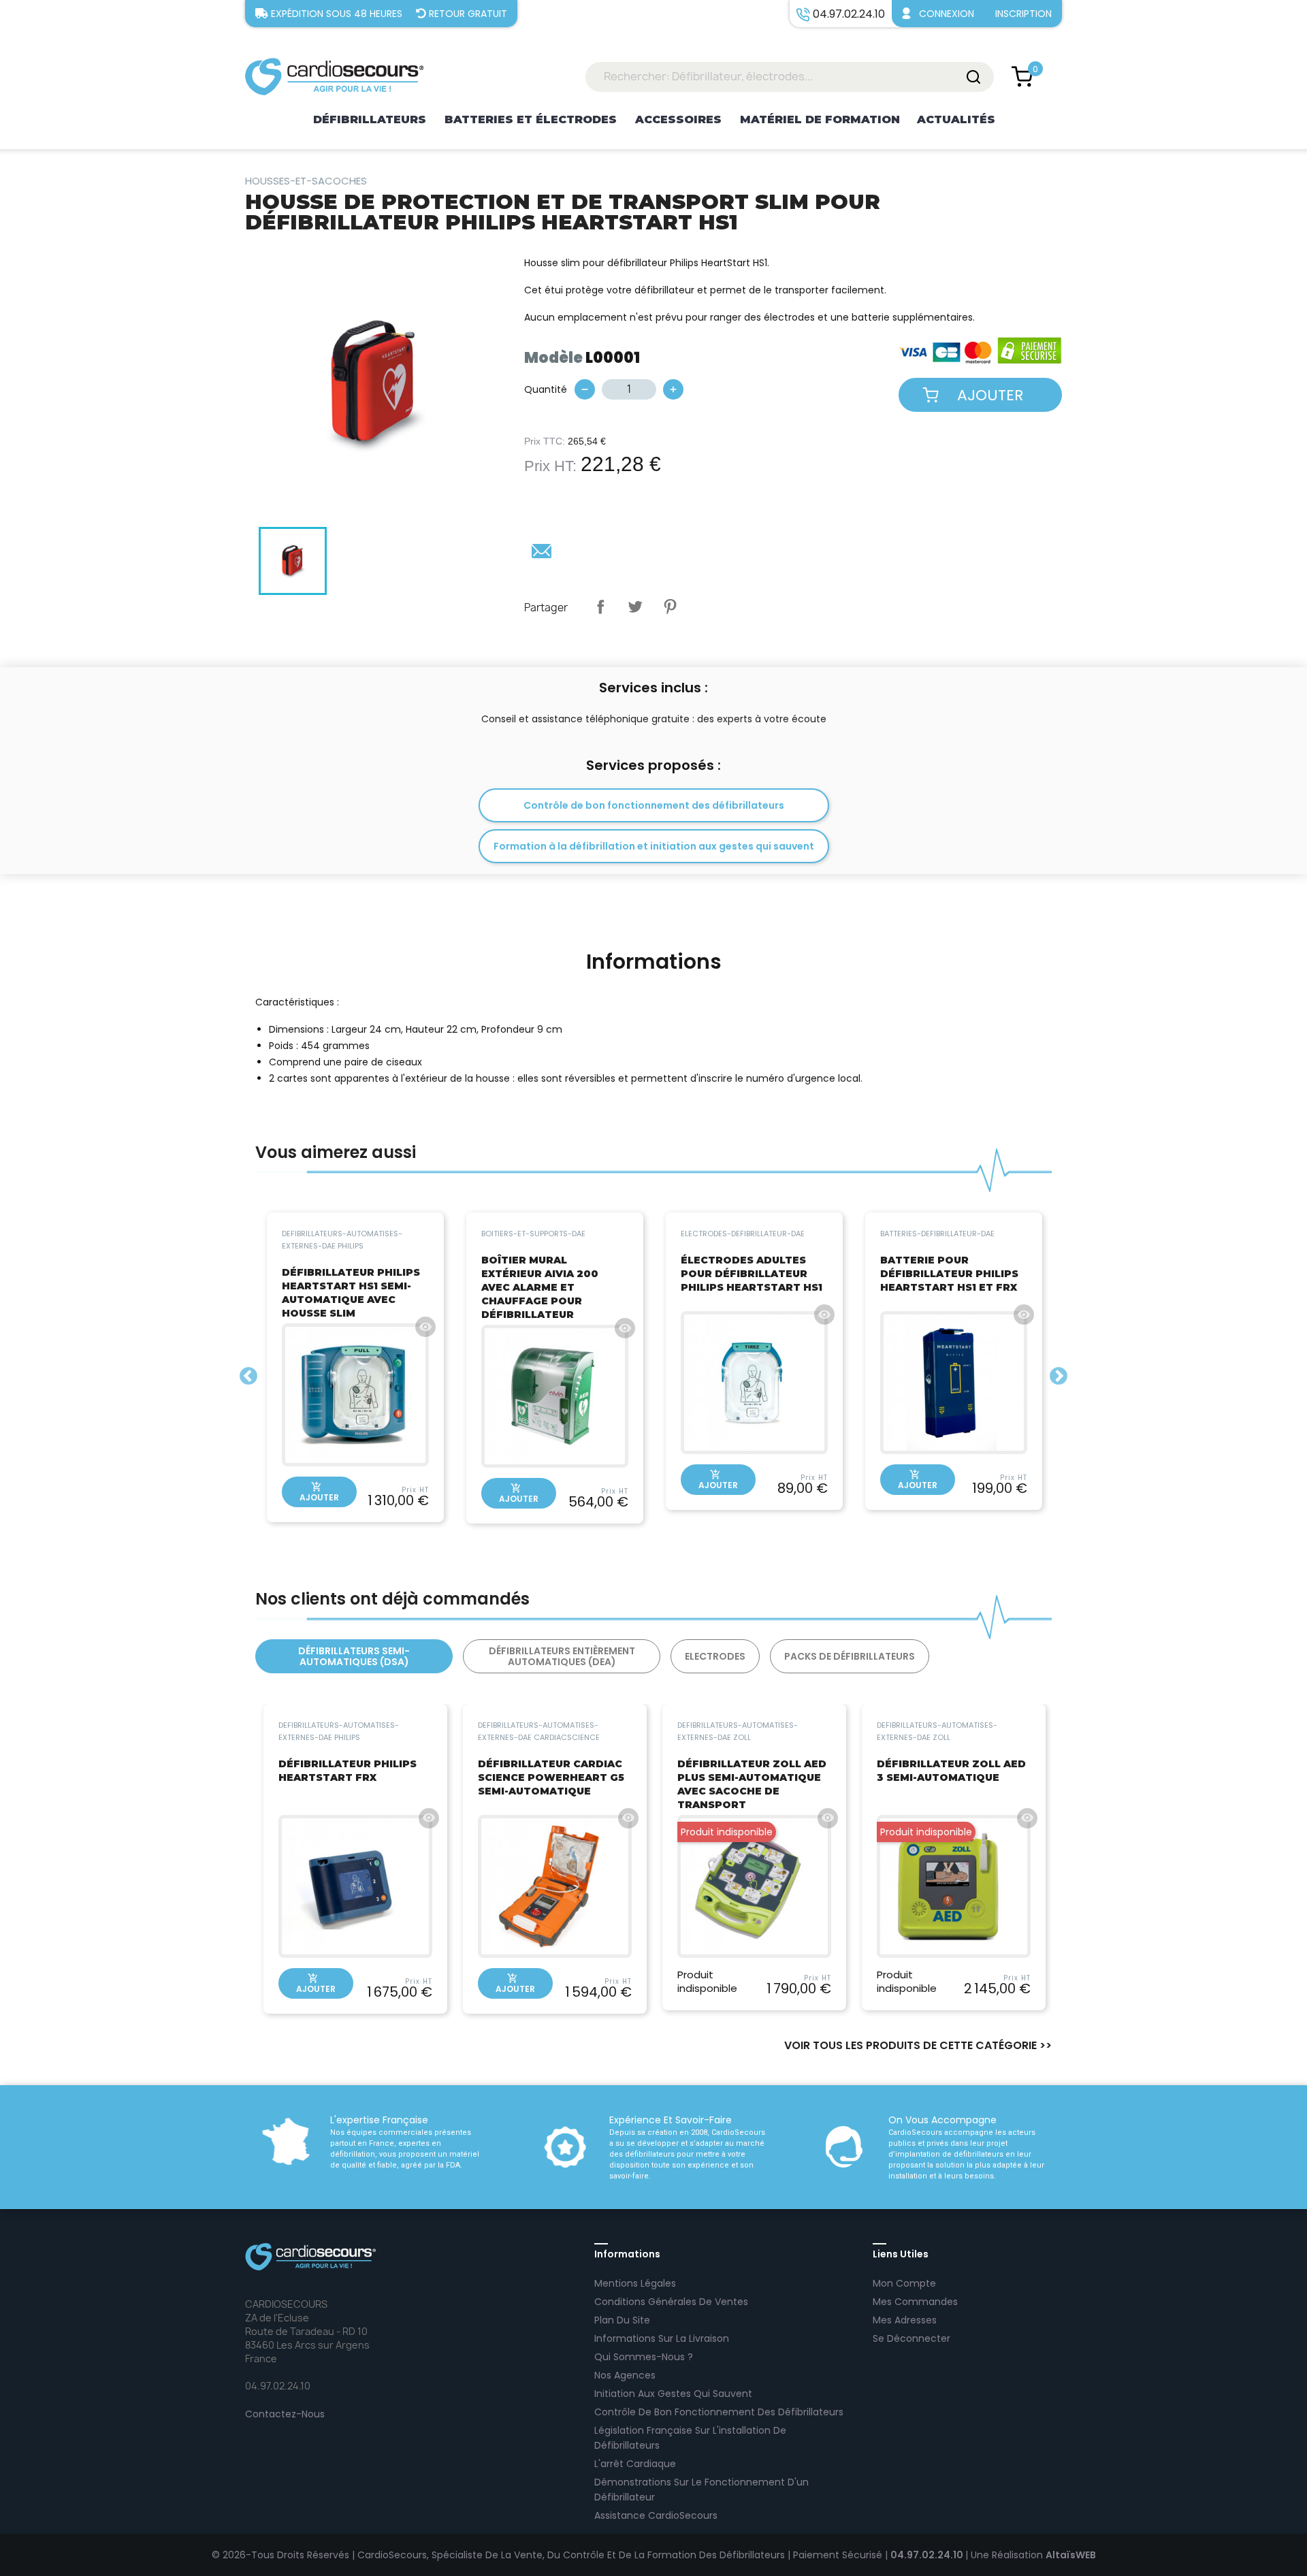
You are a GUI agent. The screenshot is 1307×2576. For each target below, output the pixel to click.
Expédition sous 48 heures (337, 14)
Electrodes (715, 1656)
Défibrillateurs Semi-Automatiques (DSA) (354, 1656)
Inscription (1023, 14)
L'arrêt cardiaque (635, 2464)
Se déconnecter (911, 2338)
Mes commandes (915, 2302)
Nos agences (625, 2375)
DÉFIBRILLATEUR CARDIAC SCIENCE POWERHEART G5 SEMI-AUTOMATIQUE (551, 1777)
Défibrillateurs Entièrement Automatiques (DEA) (562, 1656)
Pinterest (670, 607)
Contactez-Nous (285, 2414)
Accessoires (678, 119)
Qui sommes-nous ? (644, 2357)
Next (1059, 1376)
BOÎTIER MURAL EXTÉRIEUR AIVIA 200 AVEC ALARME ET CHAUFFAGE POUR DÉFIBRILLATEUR (540, 1287)
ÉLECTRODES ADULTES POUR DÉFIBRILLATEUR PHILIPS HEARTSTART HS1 (752, 1274)
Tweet (635, 607)
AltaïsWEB (1071, 2555)
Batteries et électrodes (531, 119)
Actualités (956, 119)
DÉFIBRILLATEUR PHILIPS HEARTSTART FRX (348, 1771)
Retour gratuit (468, 14)
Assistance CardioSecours (656, 2515)
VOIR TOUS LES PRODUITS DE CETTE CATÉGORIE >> (918, 2046)
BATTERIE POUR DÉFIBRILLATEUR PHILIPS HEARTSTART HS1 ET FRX (949, 1274)
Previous (248, 1376)
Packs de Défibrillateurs (850, 1656)
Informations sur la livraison (662, 2338)
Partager (600, 607)
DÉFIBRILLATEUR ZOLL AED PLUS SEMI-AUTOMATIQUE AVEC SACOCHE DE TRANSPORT (752, 1784)
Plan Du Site (622, 2320)
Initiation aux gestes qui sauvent (673, 2394)
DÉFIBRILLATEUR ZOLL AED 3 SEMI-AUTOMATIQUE (951, 1771)
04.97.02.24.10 (928, 2555)
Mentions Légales (635, 2283)
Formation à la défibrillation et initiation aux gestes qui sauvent (654, 846)
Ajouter (990, 395)
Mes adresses (905, 2320)
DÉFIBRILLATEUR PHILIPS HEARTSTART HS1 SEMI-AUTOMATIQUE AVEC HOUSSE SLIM (351, 1293)
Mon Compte (904, 2283)
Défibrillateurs (370, 119)
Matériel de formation (820, 119)
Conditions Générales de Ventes (671, 2302)
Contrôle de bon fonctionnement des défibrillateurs (654, 805)
